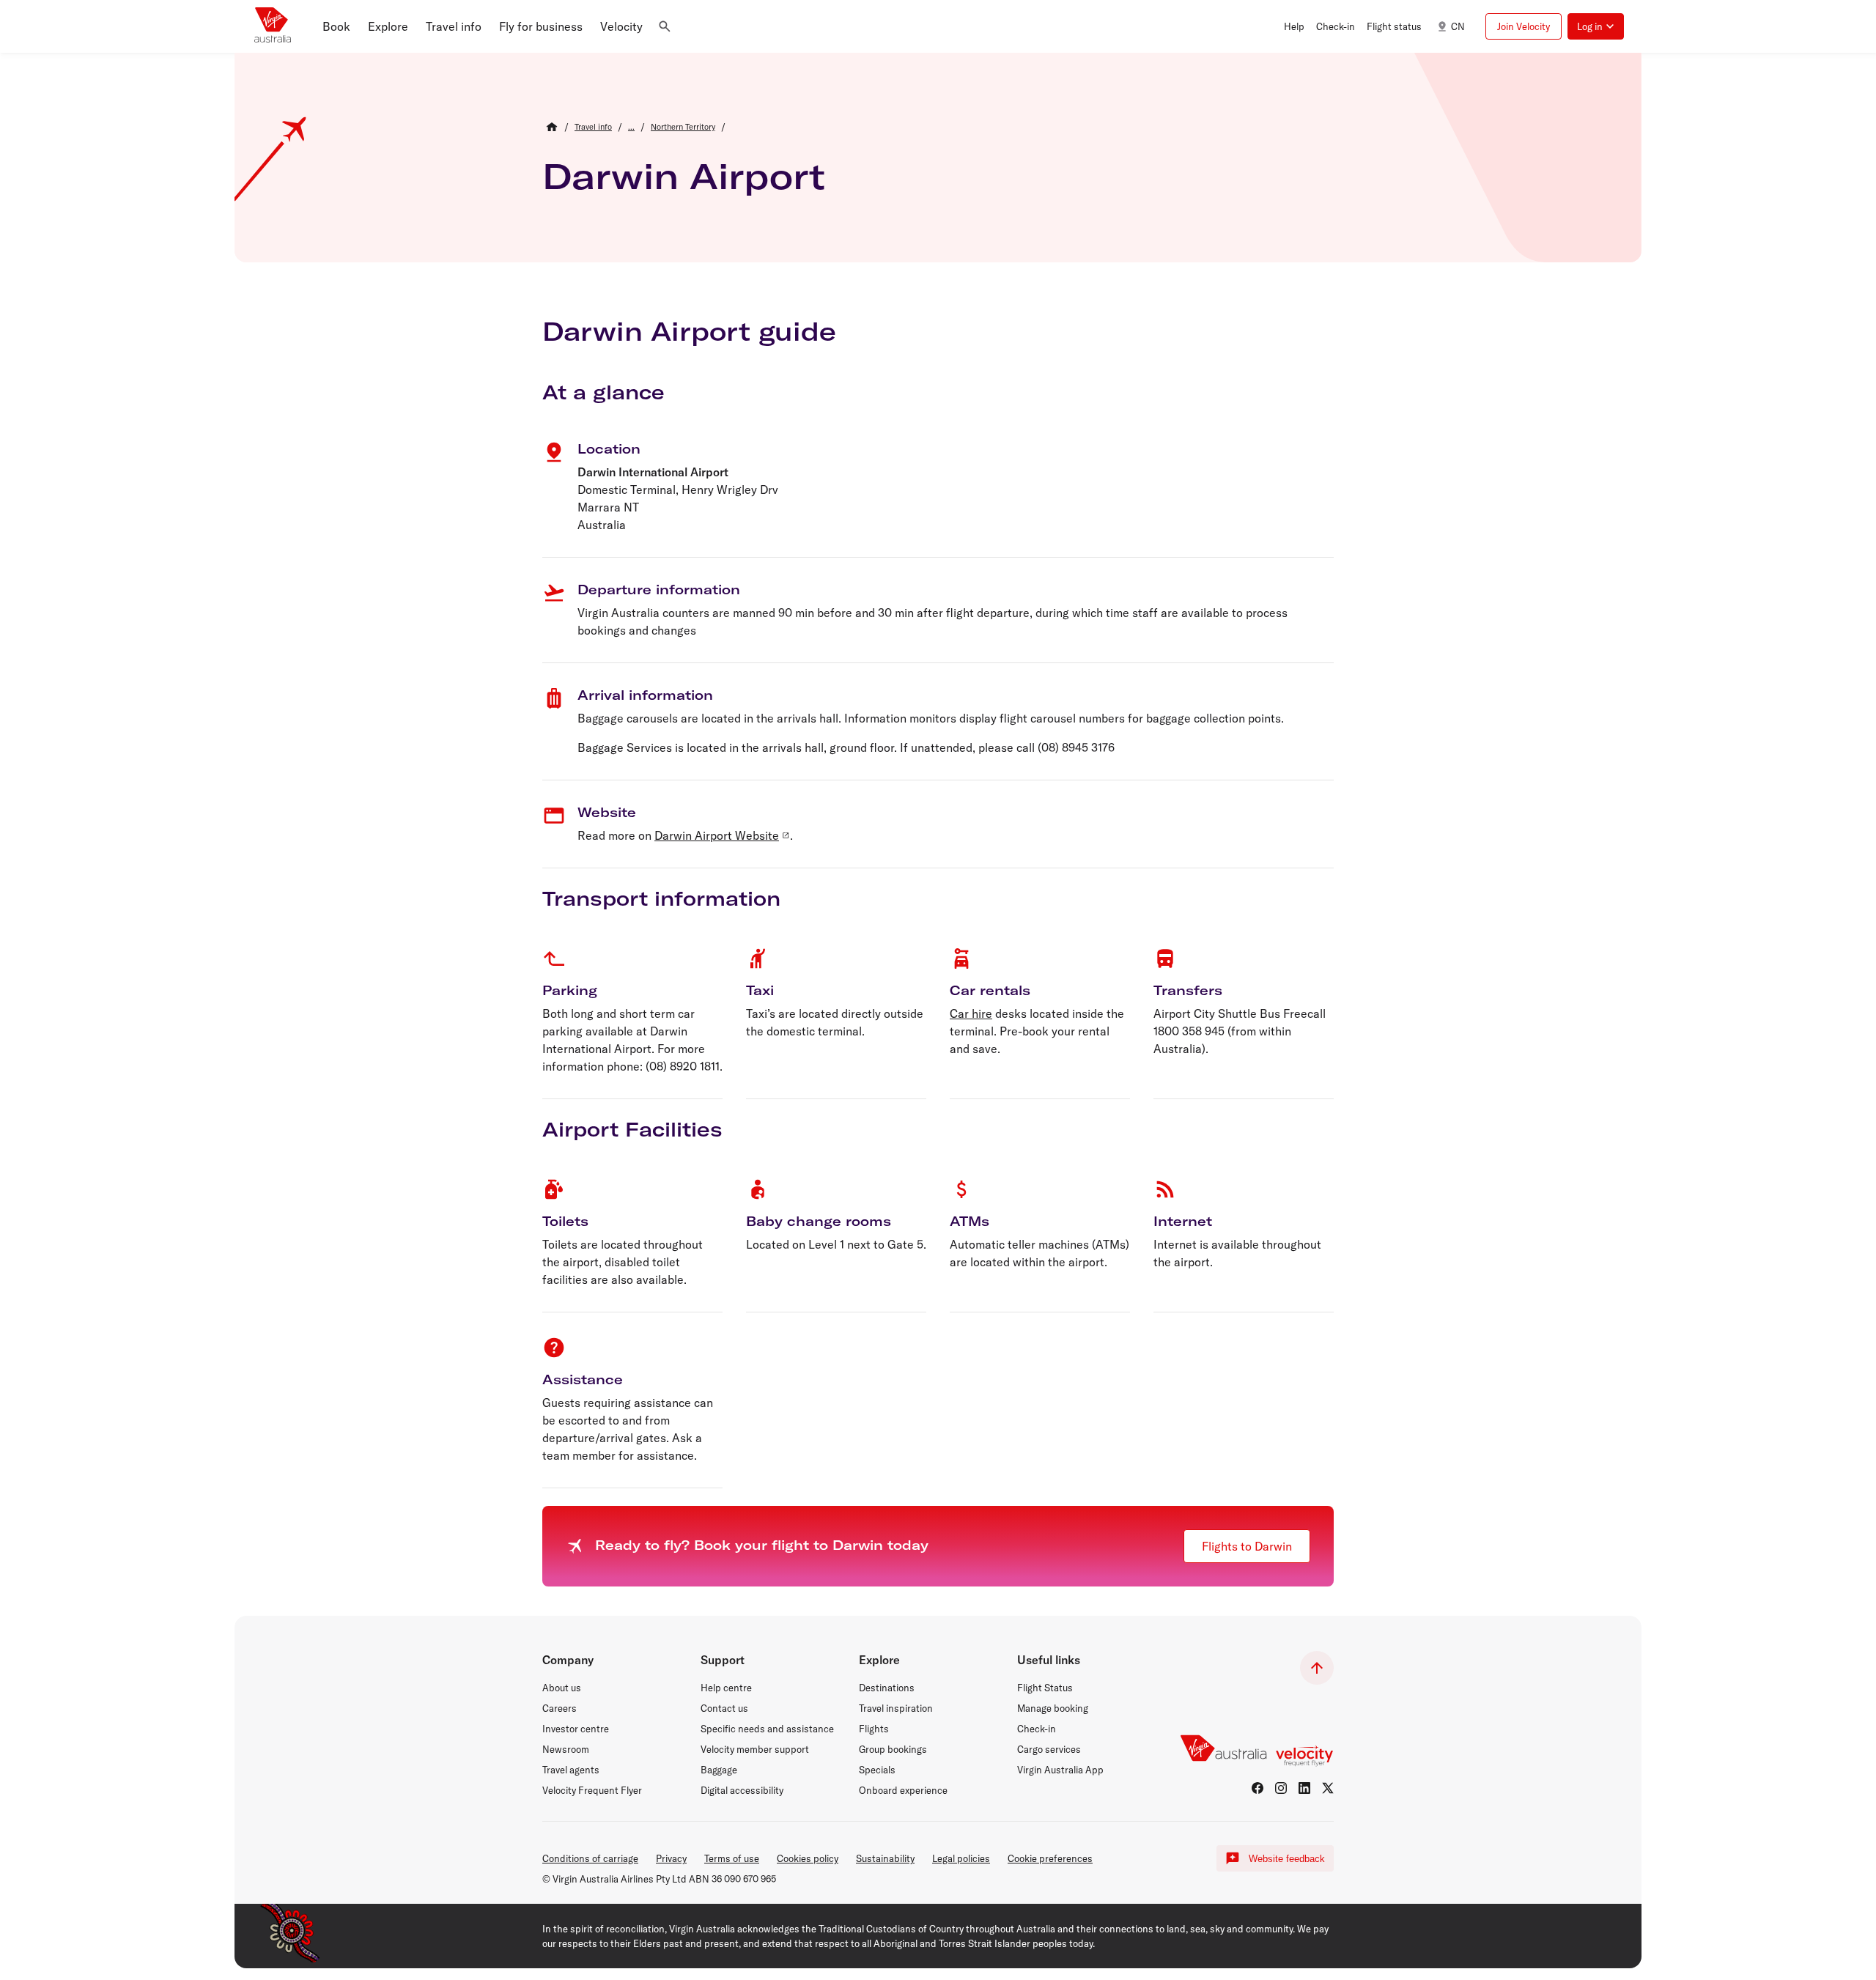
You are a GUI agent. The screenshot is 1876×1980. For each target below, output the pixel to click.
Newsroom (566, 1749)
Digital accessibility (742, 1790)
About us (562, 1688)
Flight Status (1045, 1688)
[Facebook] (1258, 1788)
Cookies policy (808, 1858)
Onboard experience (903, 1790)
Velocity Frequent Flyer (592, 1790)
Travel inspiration (896, 1708)
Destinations (887, 1688)
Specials (877, 1770)
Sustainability (885, 1858)
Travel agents (571, 1770)
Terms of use (732, 1858)
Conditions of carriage (590, 1858)
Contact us (724, 1708)
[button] (336, 26)
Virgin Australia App (1060, 1770)
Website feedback (1287, 1859)
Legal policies (961, 1858)
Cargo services (1049, 1749)
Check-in (1037, 1729)
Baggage (719, 1770)
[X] (1328, 1788)
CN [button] (1458, 26)
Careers (560, 1708)
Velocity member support (755, 1749)
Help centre (726, 1688)
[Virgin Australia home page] (273, 26)
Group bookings (893, 1749)
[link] (593, 127)
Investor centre (576, 1729)
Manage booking (1053, 1708)
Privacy (671, 1858)
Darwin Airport (684, 176)
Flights (874, 1729)
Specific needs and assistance (767, 1729)
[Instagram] (1281, 1788)
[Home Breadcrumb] (552, 127)
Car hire (971, 1013)
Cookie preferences (1050, 1858)
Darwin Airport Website (717, 835)
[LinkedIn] (1304, 1788)
